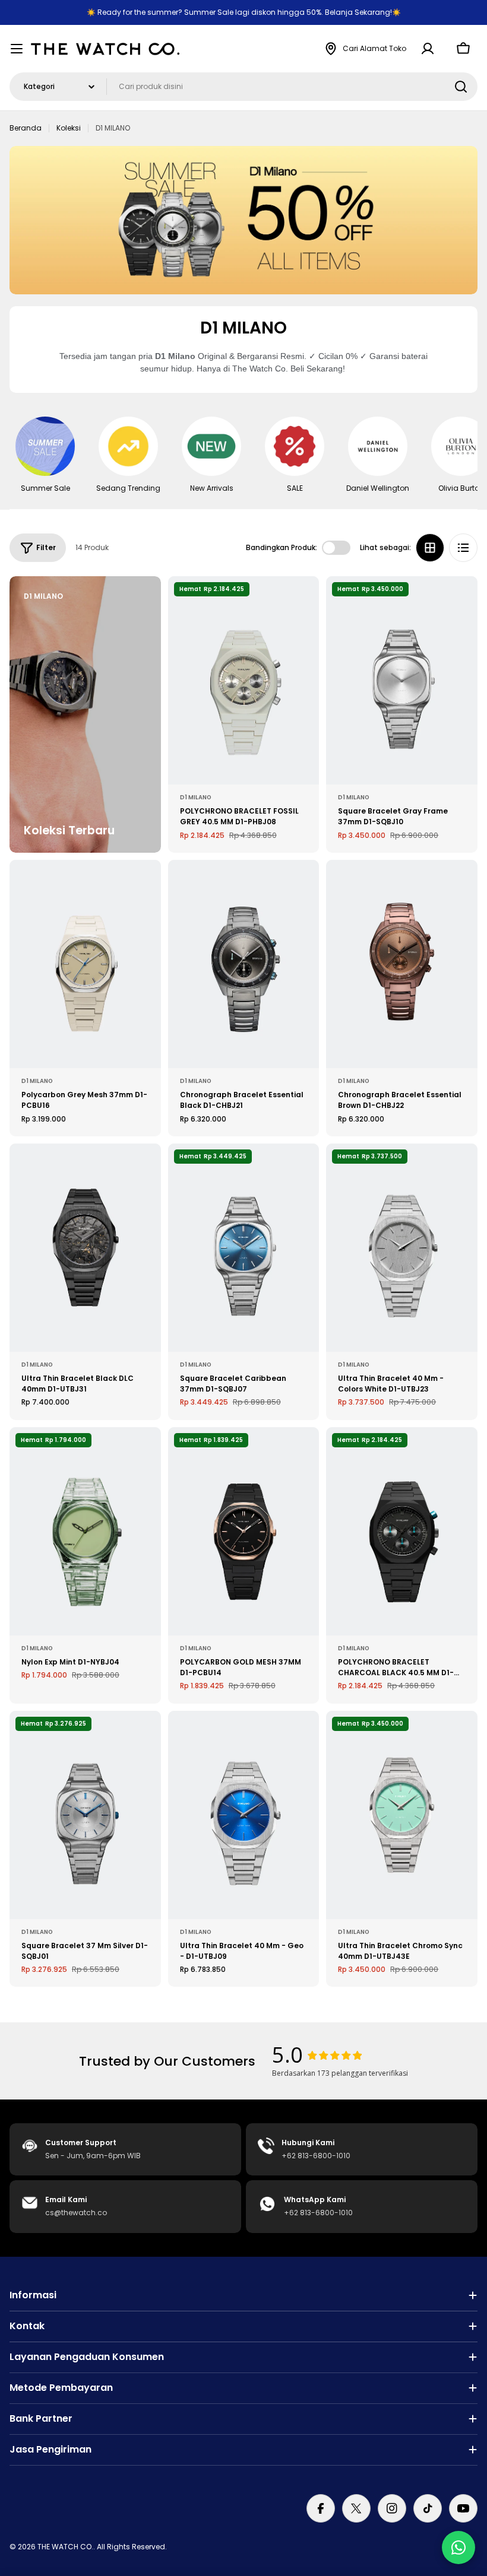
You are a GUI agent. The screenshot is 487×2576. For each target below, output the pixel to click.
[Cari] (461, 87)
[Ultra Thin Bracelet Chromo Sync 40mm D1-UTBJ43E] (402, 1815)
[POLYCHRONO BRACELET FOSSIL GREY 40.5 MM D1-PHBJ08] (244, 680)
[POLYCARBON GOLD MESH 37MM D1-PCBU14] (244, 1531)
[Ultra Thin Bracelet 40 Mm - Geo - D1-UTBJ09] (244, 1815)
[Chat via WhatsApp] (458, 2548)
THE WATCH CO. (65, 2547)
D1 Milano (196, 797)
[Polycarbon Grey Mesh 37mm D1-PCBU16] (85, 964)
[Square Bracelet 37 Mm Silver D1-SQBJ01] (85, 1815)
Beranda (26, 128)
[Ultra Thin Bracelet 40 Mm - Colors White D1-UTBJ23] (402, 1248)
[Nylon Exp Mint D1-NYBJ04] (85, 1531)
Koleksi (69, 128)
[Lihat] (302, 602)
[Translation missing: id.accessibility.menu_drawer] (17, 49)
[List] (463, 548)
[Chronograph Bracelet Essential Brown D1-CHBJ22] (402, 964)
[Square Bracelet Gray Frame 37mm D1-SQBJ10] (402, 680)
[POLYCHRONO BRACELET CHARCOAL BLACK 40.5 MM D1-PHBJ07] (402, 1531)
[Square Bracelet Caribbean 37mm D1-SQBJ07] (244, 1248)
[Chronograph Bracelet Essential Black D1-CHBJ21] (244, 964)
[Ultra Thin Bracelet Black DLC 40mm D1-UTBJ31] (85, 1248)
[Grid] (430, 548)
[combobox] (243, 87)
